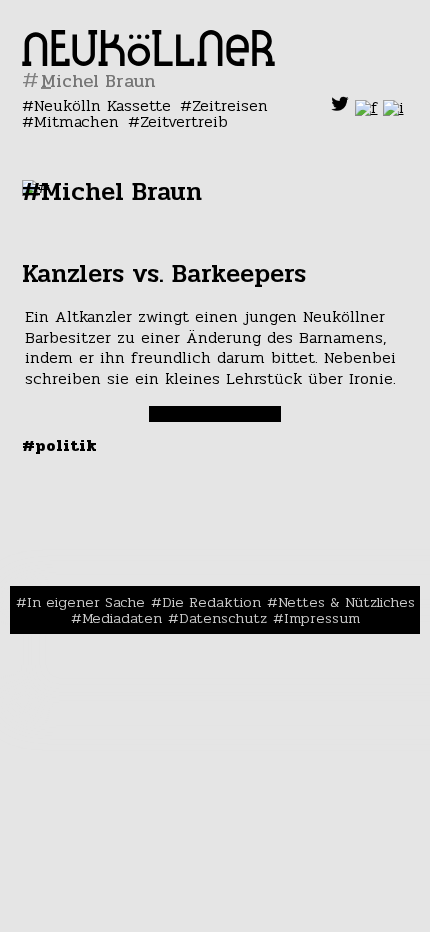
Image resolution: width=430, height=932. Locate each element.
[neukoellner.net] (148, 60)
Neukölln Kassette (102, 105)
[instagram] (393, 107)
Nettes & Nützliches (346, 602)
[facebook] (366, 107)
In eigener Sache (86, 602)
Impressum (322, 618)
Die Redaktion (211, 602)
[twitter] (340, 107)
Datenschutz (223, 618)
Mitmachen (76, 121)
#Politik (59, 445)
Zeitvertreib (184, 121)
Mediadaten (122, 618)
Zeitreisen (230, 105)
